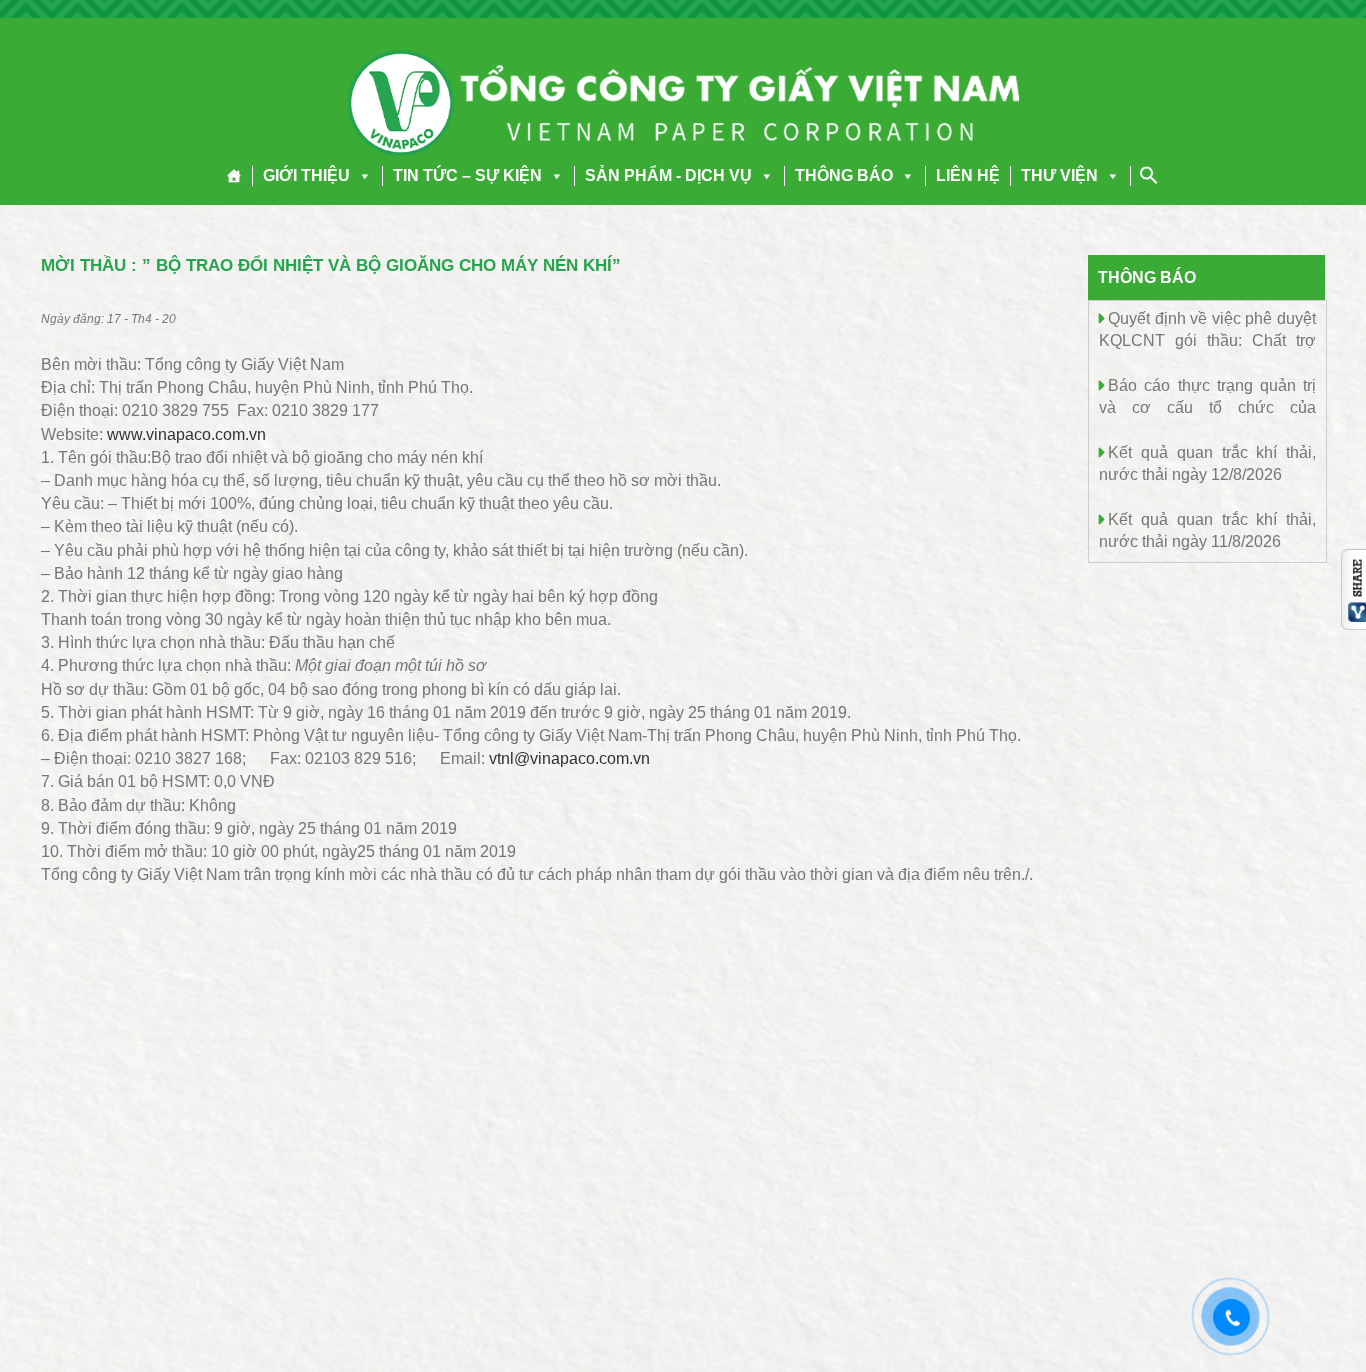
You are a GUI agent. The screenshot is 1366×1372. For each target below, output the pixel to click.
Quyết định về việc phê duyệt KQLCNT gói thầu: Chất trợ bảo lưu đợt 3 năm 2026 (1207, 339)
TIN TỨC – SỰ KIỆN (467, 175)
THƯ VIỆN (1059, 175)
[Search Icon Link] (1149, 175)
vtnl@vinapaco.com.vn (569, 758)
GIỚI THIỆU (306, 175)
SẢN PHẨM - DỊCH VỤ (668, 175)
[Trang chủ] (234, 176)
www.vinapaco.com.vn (186, 434)
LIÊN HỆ (968, 175)
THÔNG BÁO (844, 175)
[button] (361, 175)
